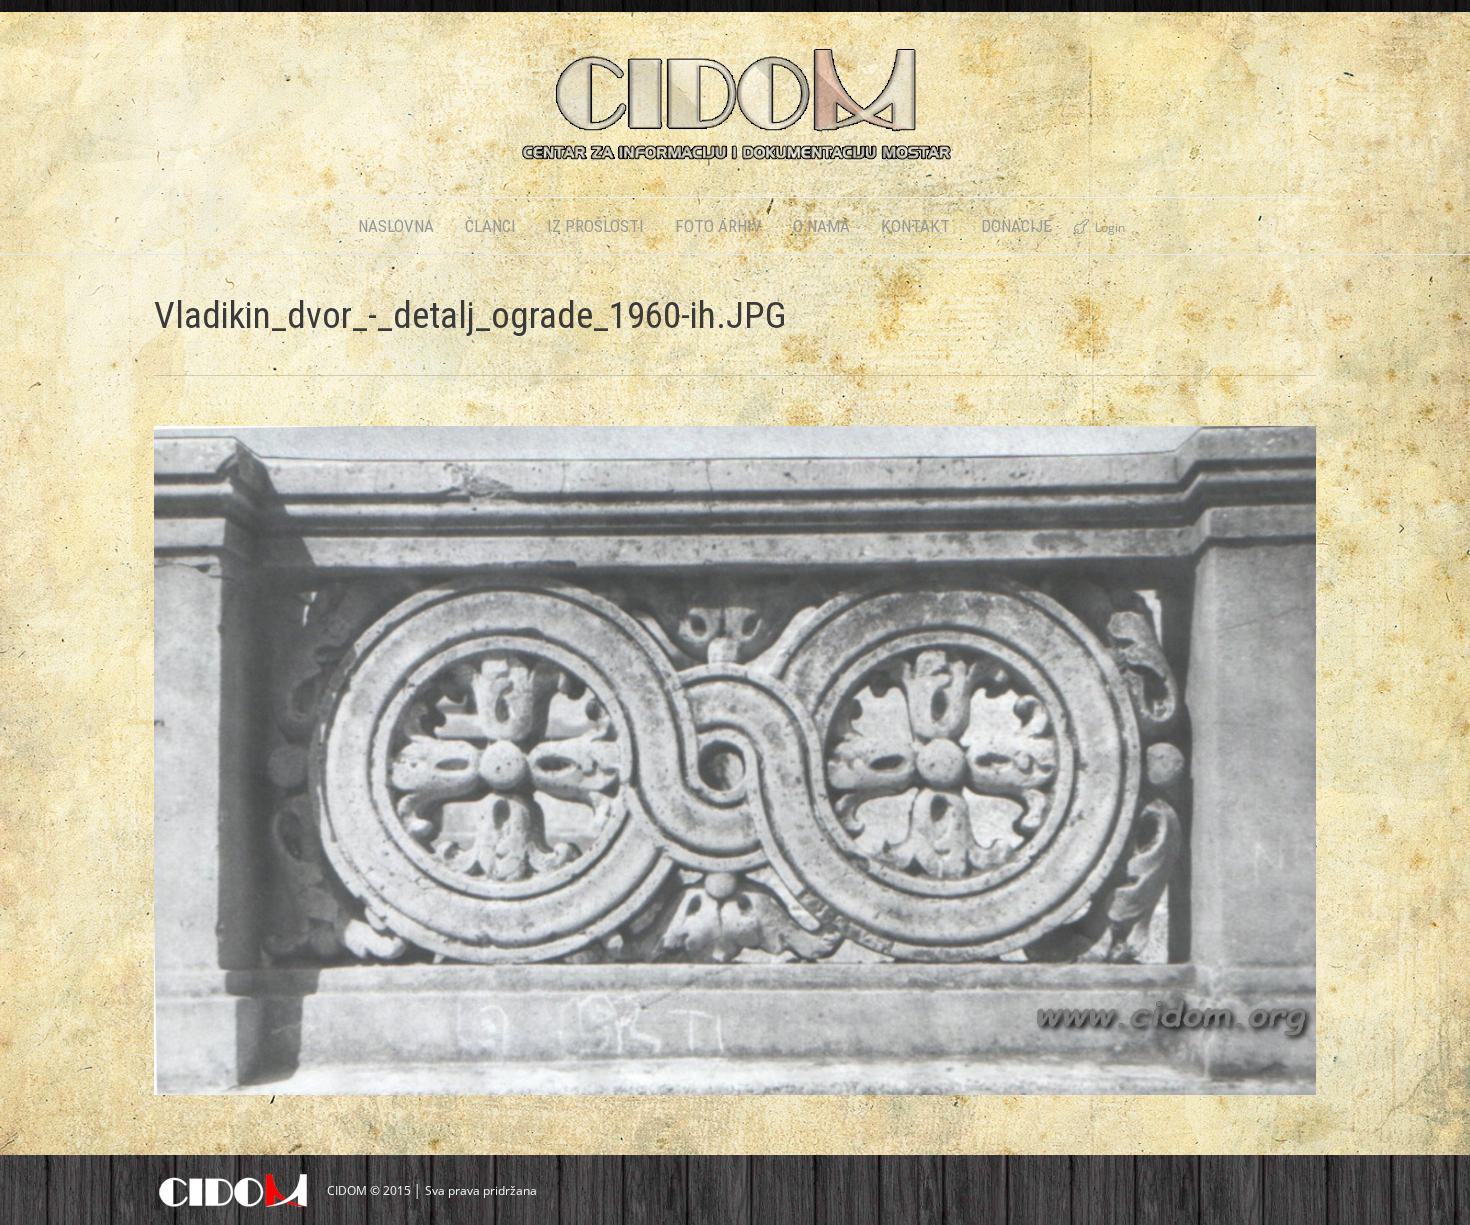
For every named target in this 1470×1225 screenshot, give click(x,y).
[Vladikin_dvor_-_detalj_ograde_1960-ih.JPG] (735, 760)
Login (1110, 227)
